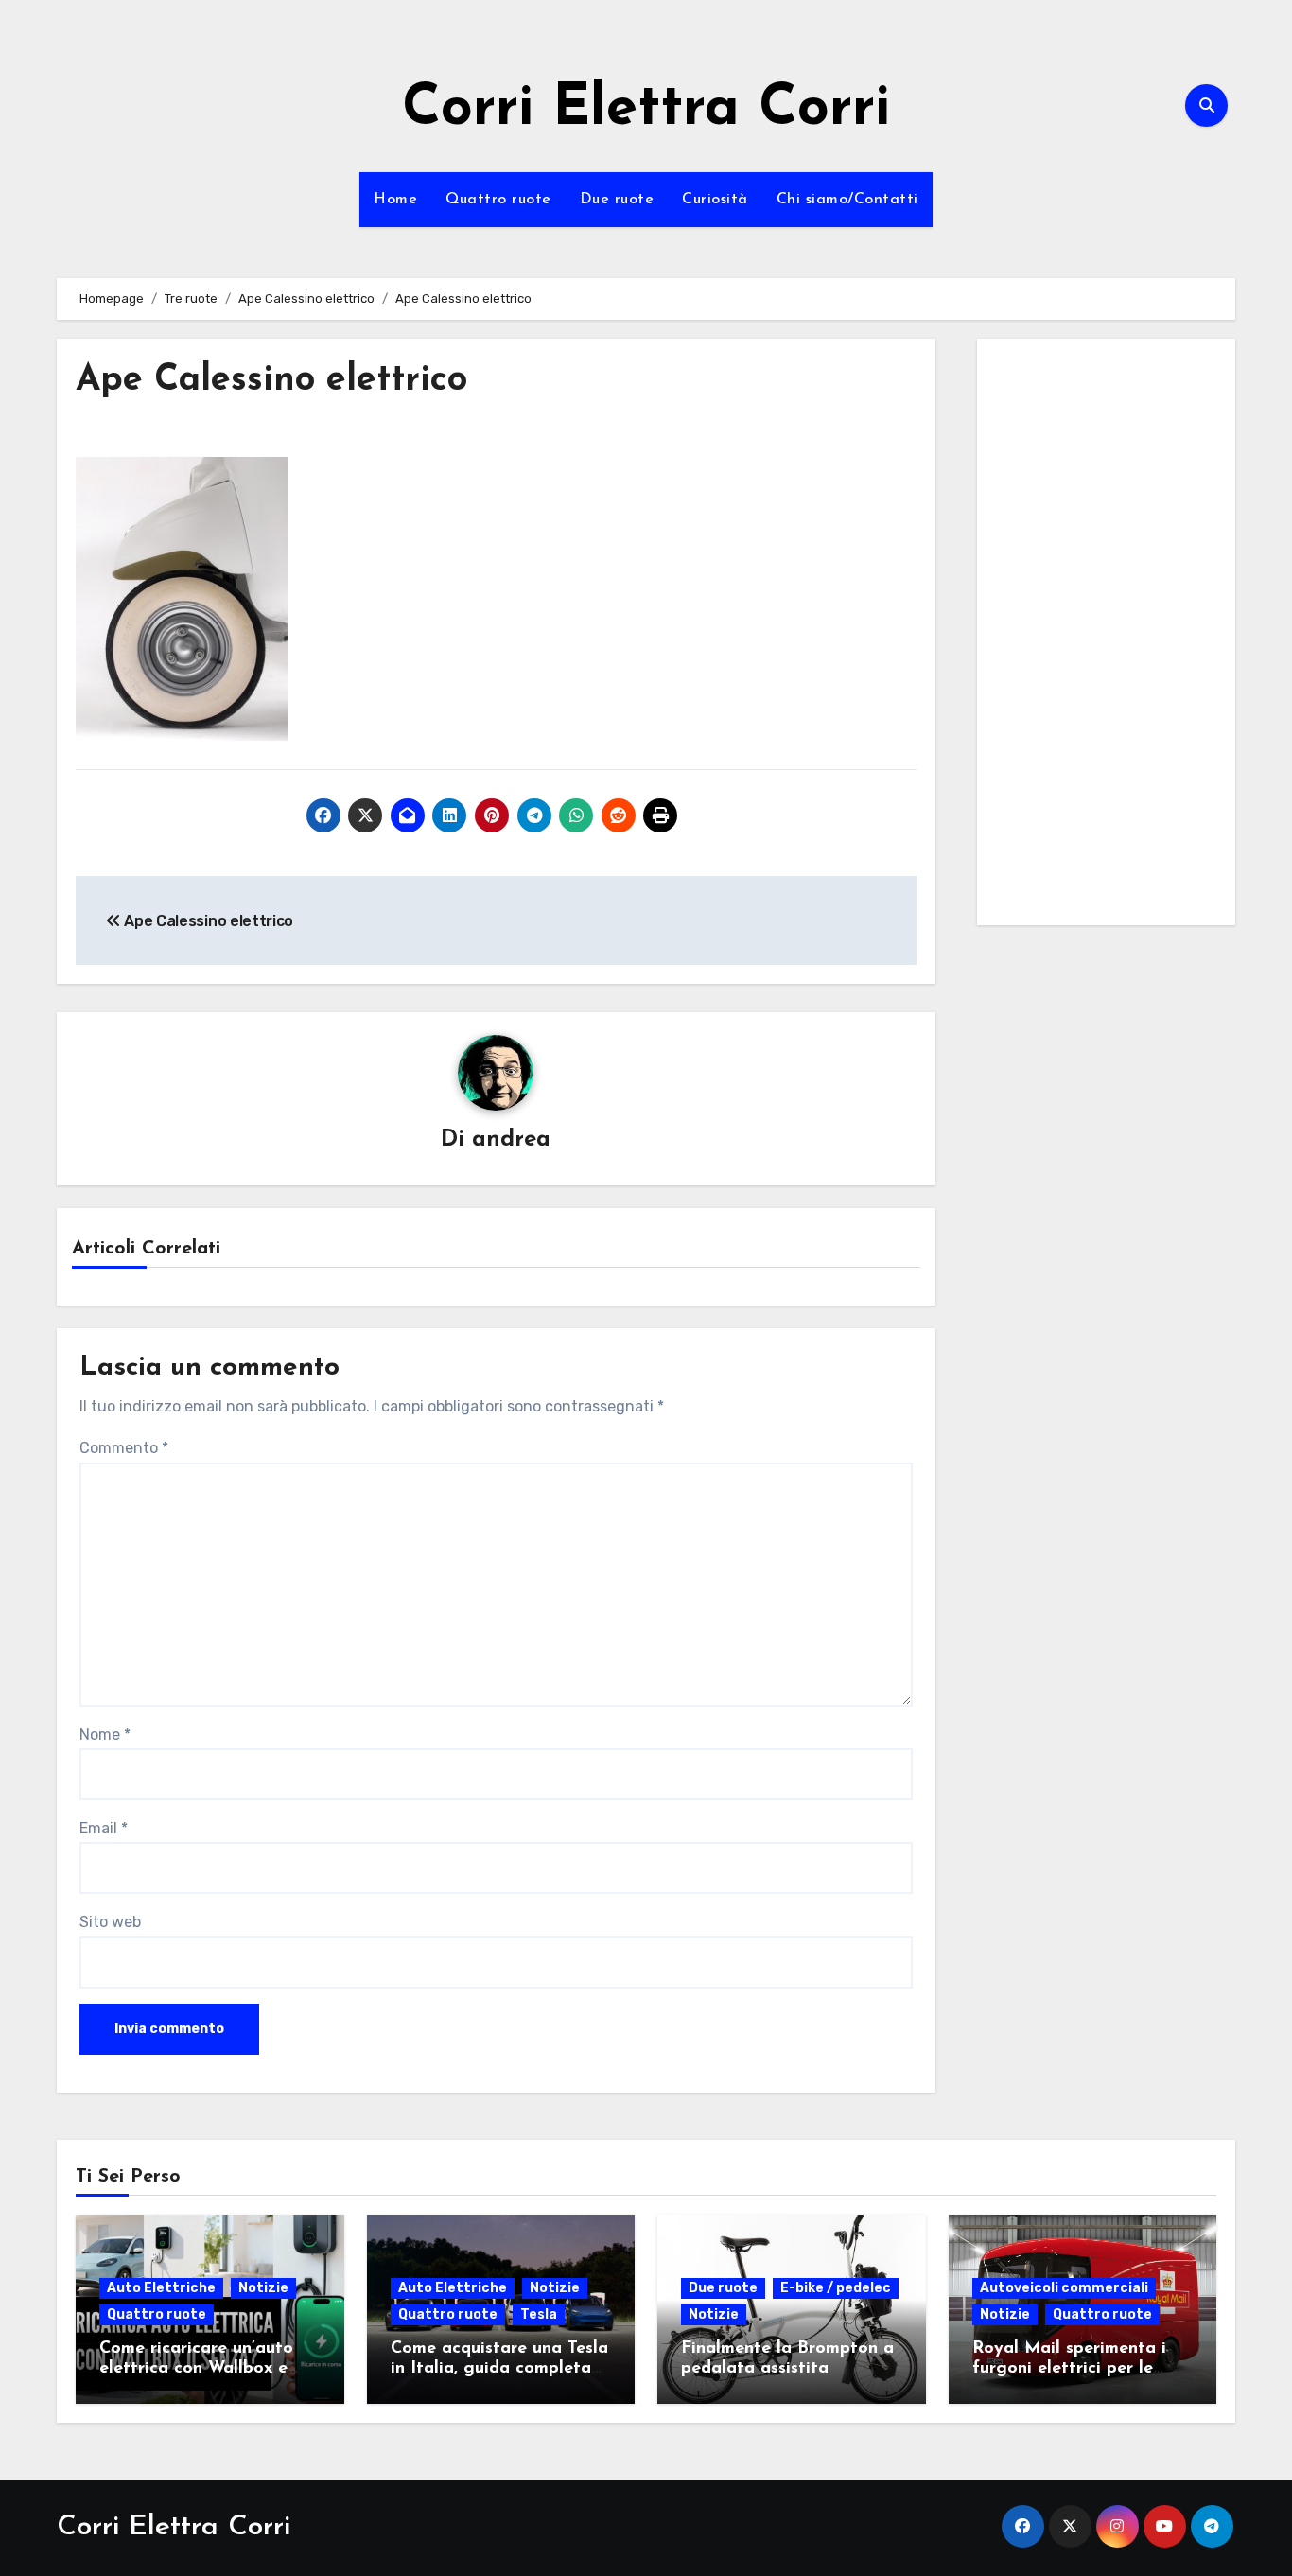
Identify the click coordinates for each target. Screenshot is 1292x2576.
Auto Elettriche (161, 2288)
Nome (105, 1735)
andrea (511, 1140)
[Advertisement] (1109, 637)
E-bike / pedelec (836, 2288)
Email (104, 1828)
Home (395, 200)
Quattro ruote (498, 200)
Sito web (110, 1922)
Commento (124, 1448)
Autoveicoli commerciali (1064, 2288)
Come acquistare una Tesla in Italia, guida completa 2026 (499, 2369)
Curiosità (715, 200)
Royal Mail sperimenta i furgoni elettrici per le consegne (1069, 2369)
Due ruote (617, 200)
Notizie (263, 2288)
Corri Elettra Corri (646, 110)
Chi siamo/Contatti (847, 200)
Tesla (539, 2314)
